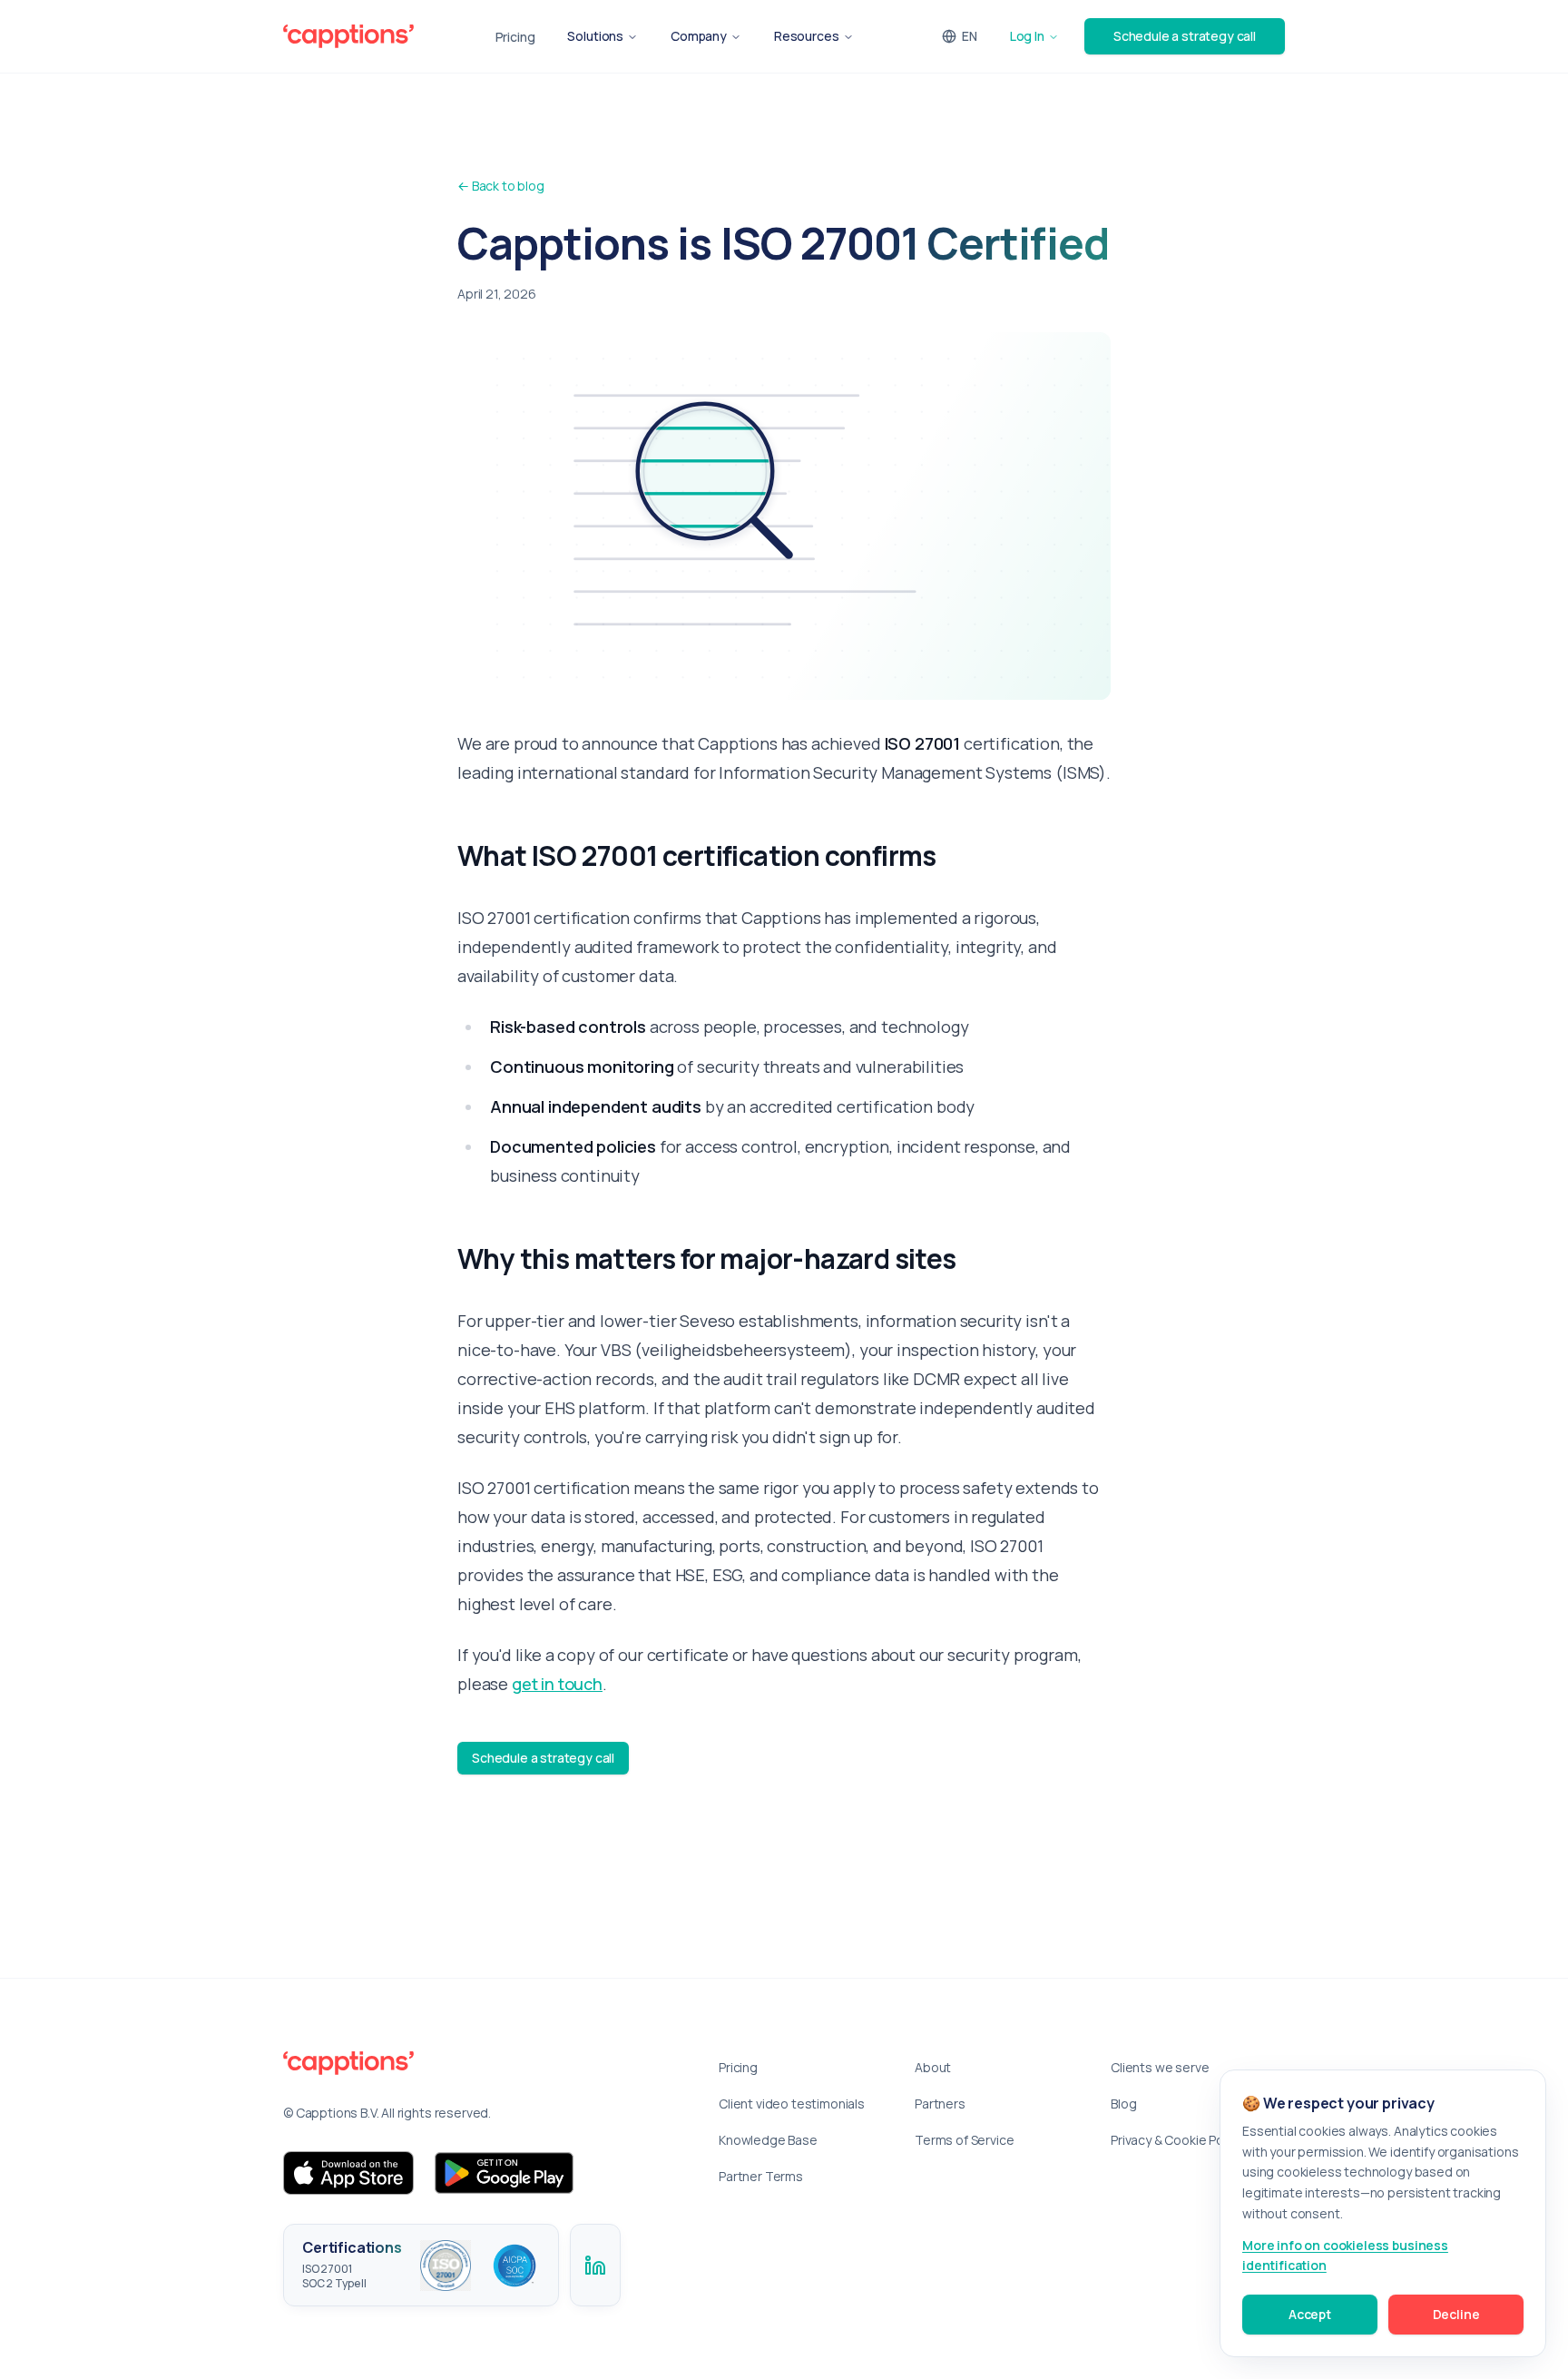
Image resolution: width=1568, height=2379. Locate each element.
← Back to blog (501, 186)
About (933, 2067)
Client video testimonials (792, 2104)
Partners (940, 2104)
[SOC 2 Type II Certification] (514, 2266)
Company (699, 36)
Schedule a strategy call (1185, 36)
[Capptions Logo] (479, 2063)
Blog (1123, 2104)
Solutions (595, 36)
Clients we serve (1160, 2067)
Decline (1456, 2314)
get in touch (557, 1684)
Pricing (515, 37)
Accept (1310, 2314)
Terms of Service (964, 2140)
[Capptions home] (348, 36)
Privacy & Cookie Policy (1176, 2140)
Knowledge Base (768, 2140)
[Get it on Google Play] (505, 2173)
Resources (807, 36)
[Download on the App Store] (348, 2173)
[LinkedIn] (595, 2265)
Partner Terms (761, 2176)
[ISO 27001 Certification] (446, 2266)
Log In (1027, 36)
